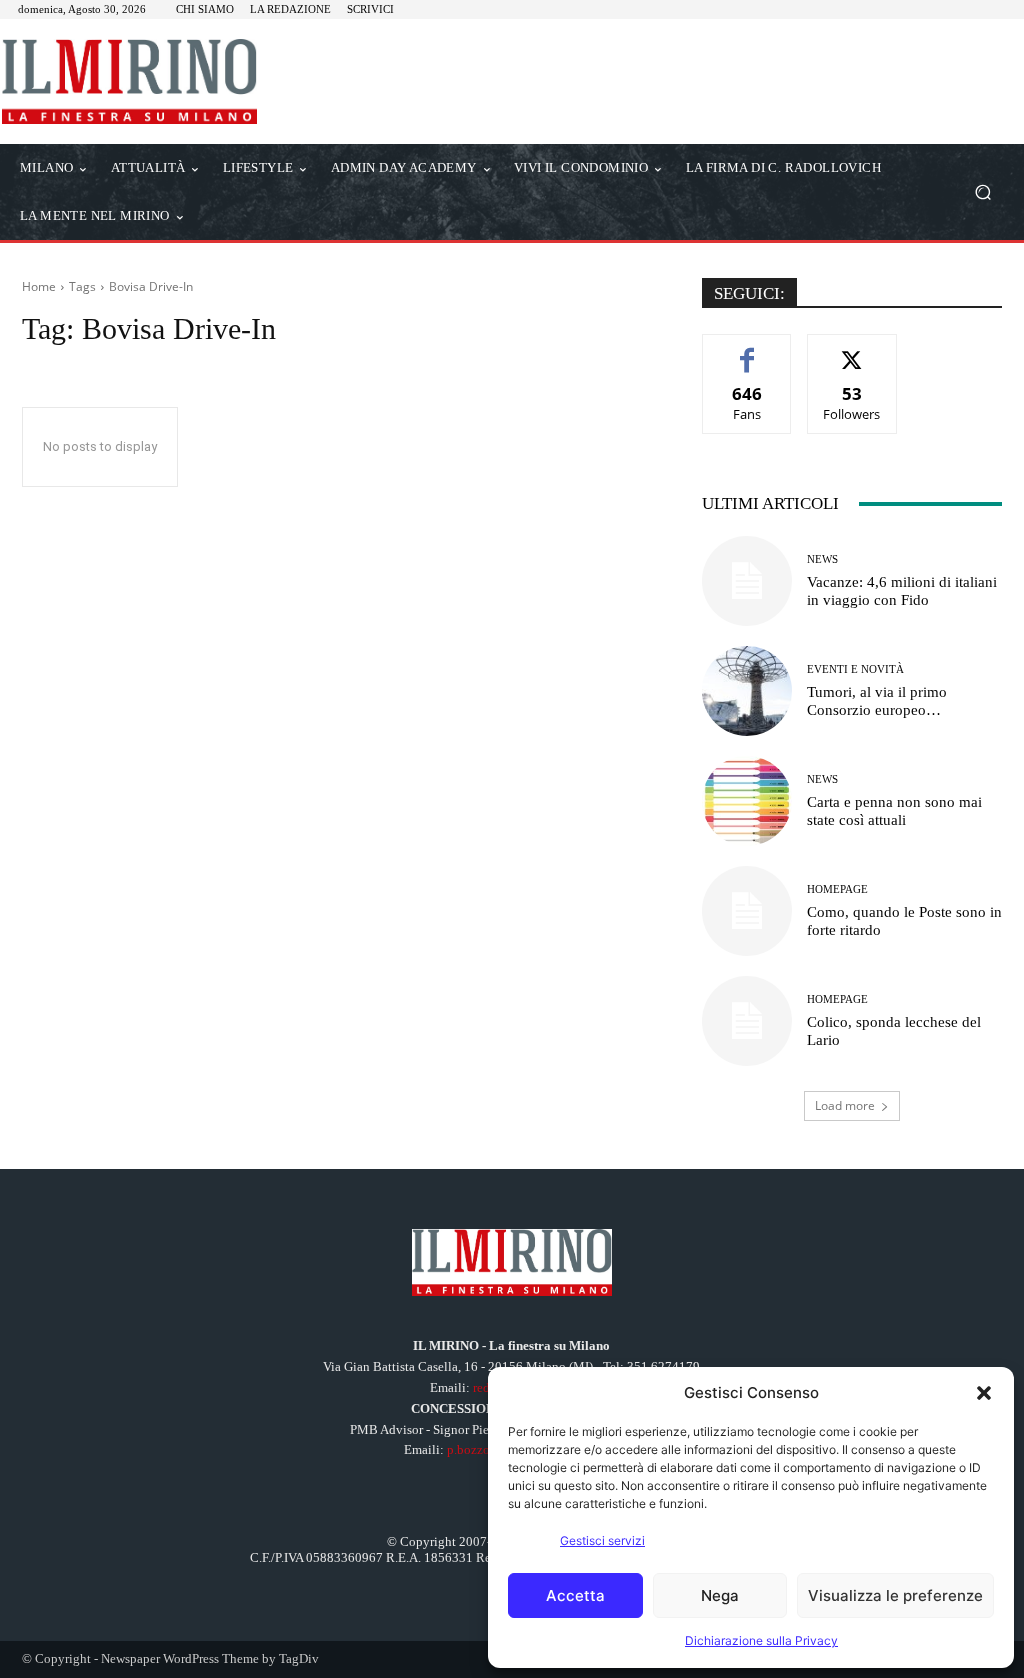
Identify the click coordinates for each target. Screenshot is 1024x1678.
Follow (852, 349)
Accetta (575, 1595)
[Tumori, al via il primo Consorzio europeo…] (747, 691)
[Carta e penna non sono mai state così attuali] (747, 801)
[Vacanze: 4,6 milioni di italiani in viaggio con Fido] (747, 581)
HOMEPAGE (837, 889)
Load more (845, 1105)
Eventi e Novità (855, 669)
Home (39, 286)
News (822, 559)
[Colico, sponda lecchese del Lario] (747, 1021)
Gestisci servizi (602, 1540)
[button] (984, 1393)
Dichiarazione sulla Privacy (761, 1640)
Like (747, 349)
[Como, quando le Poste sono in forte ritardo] (747, 911)
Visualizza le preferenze (895, 1595)
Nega (720, 1595)
